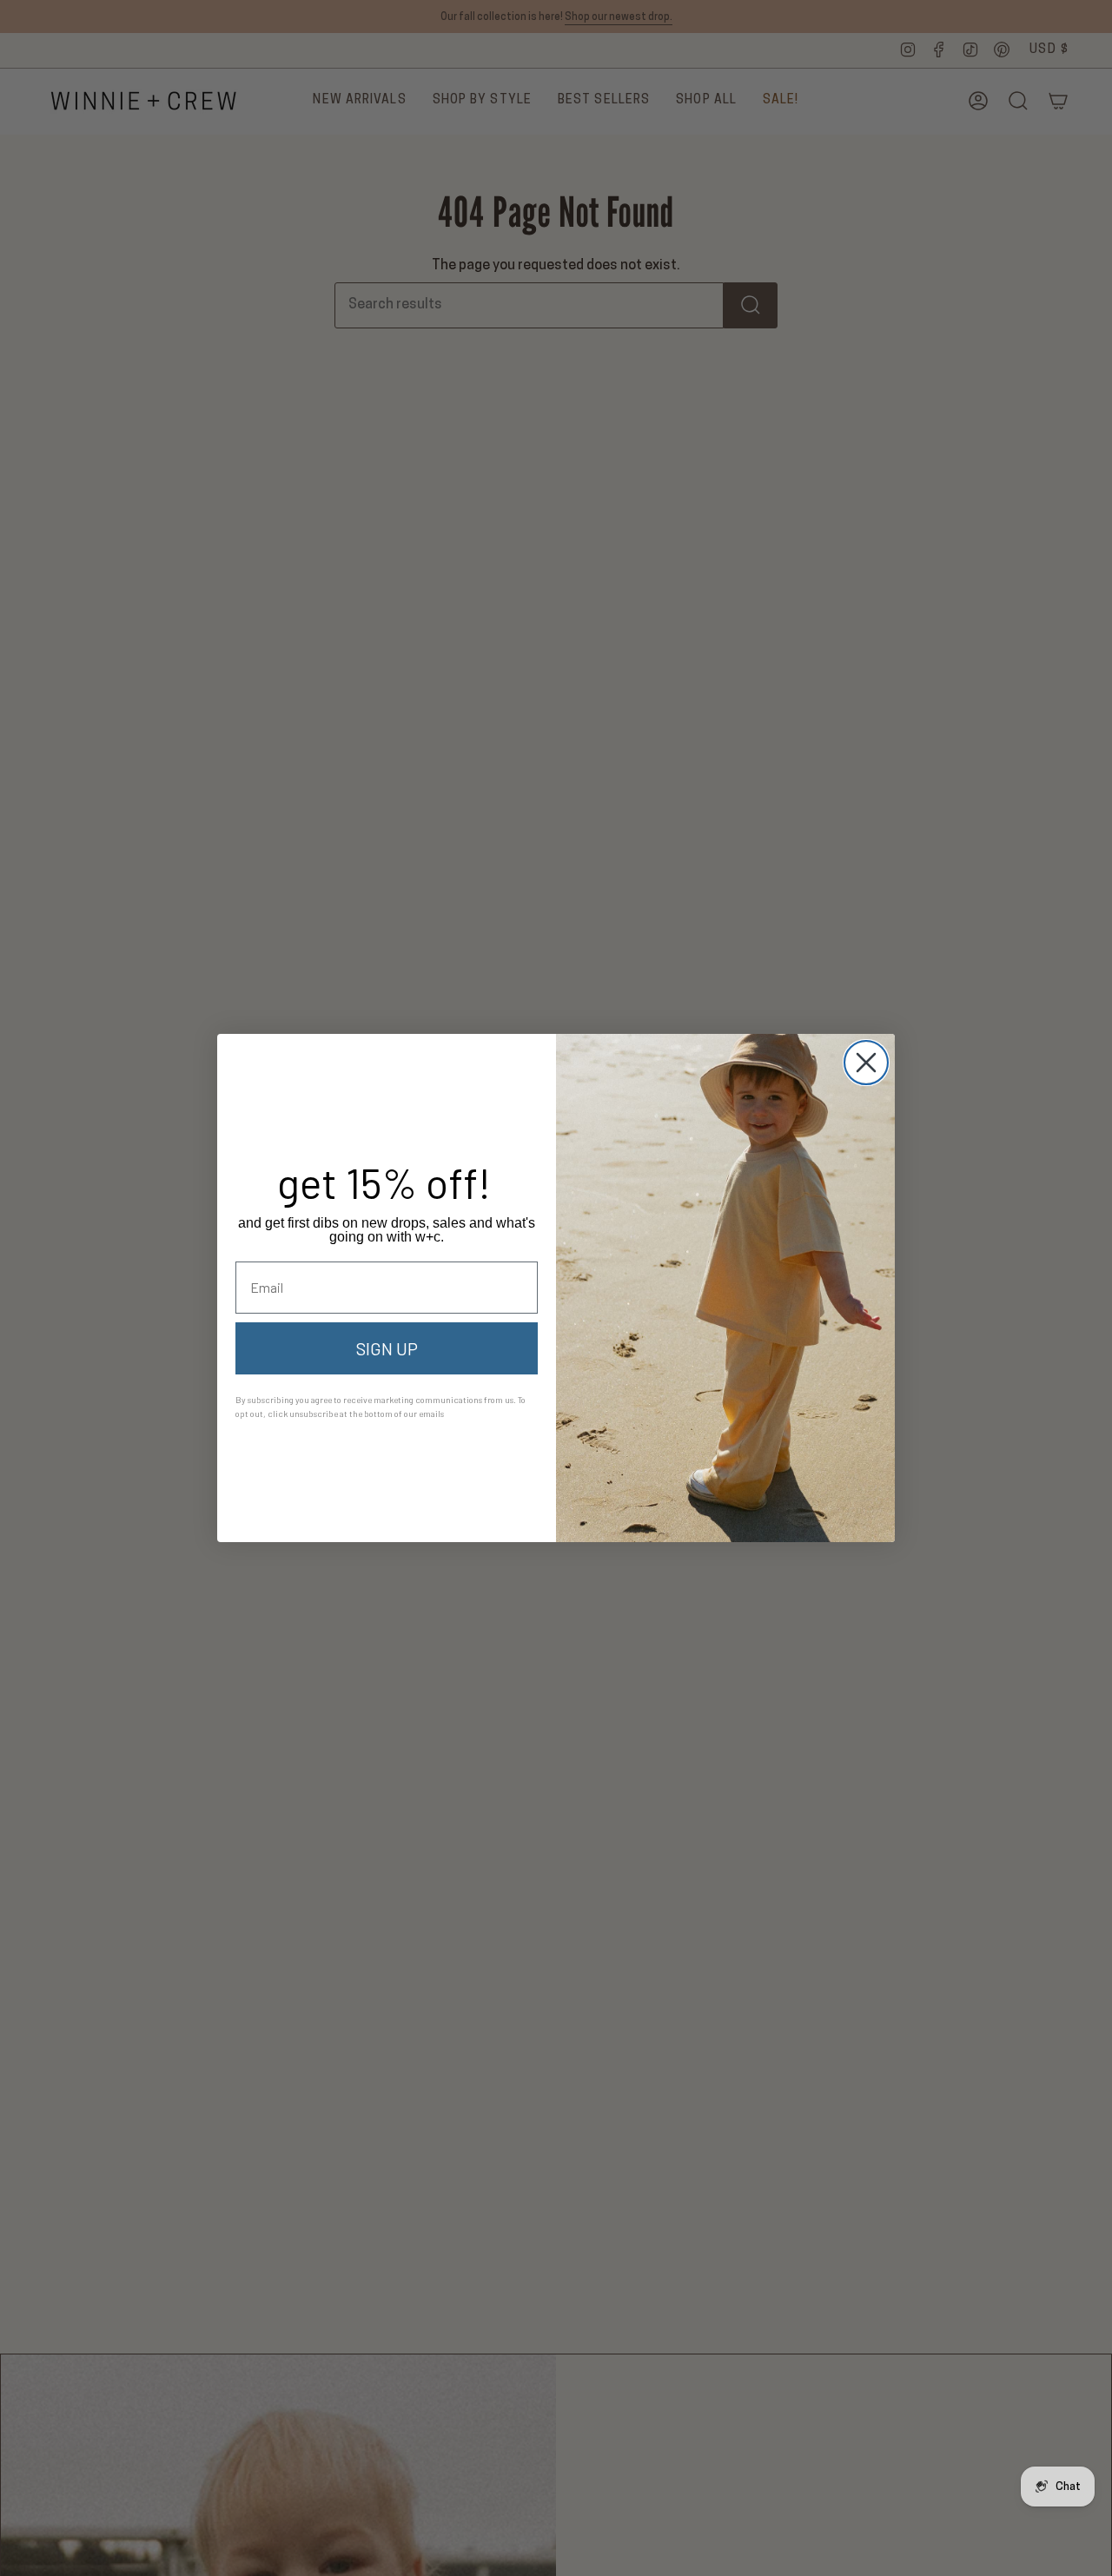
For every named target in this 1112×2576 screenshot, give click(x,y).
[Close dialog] (866, 1063)
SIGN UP (387, 1348)
